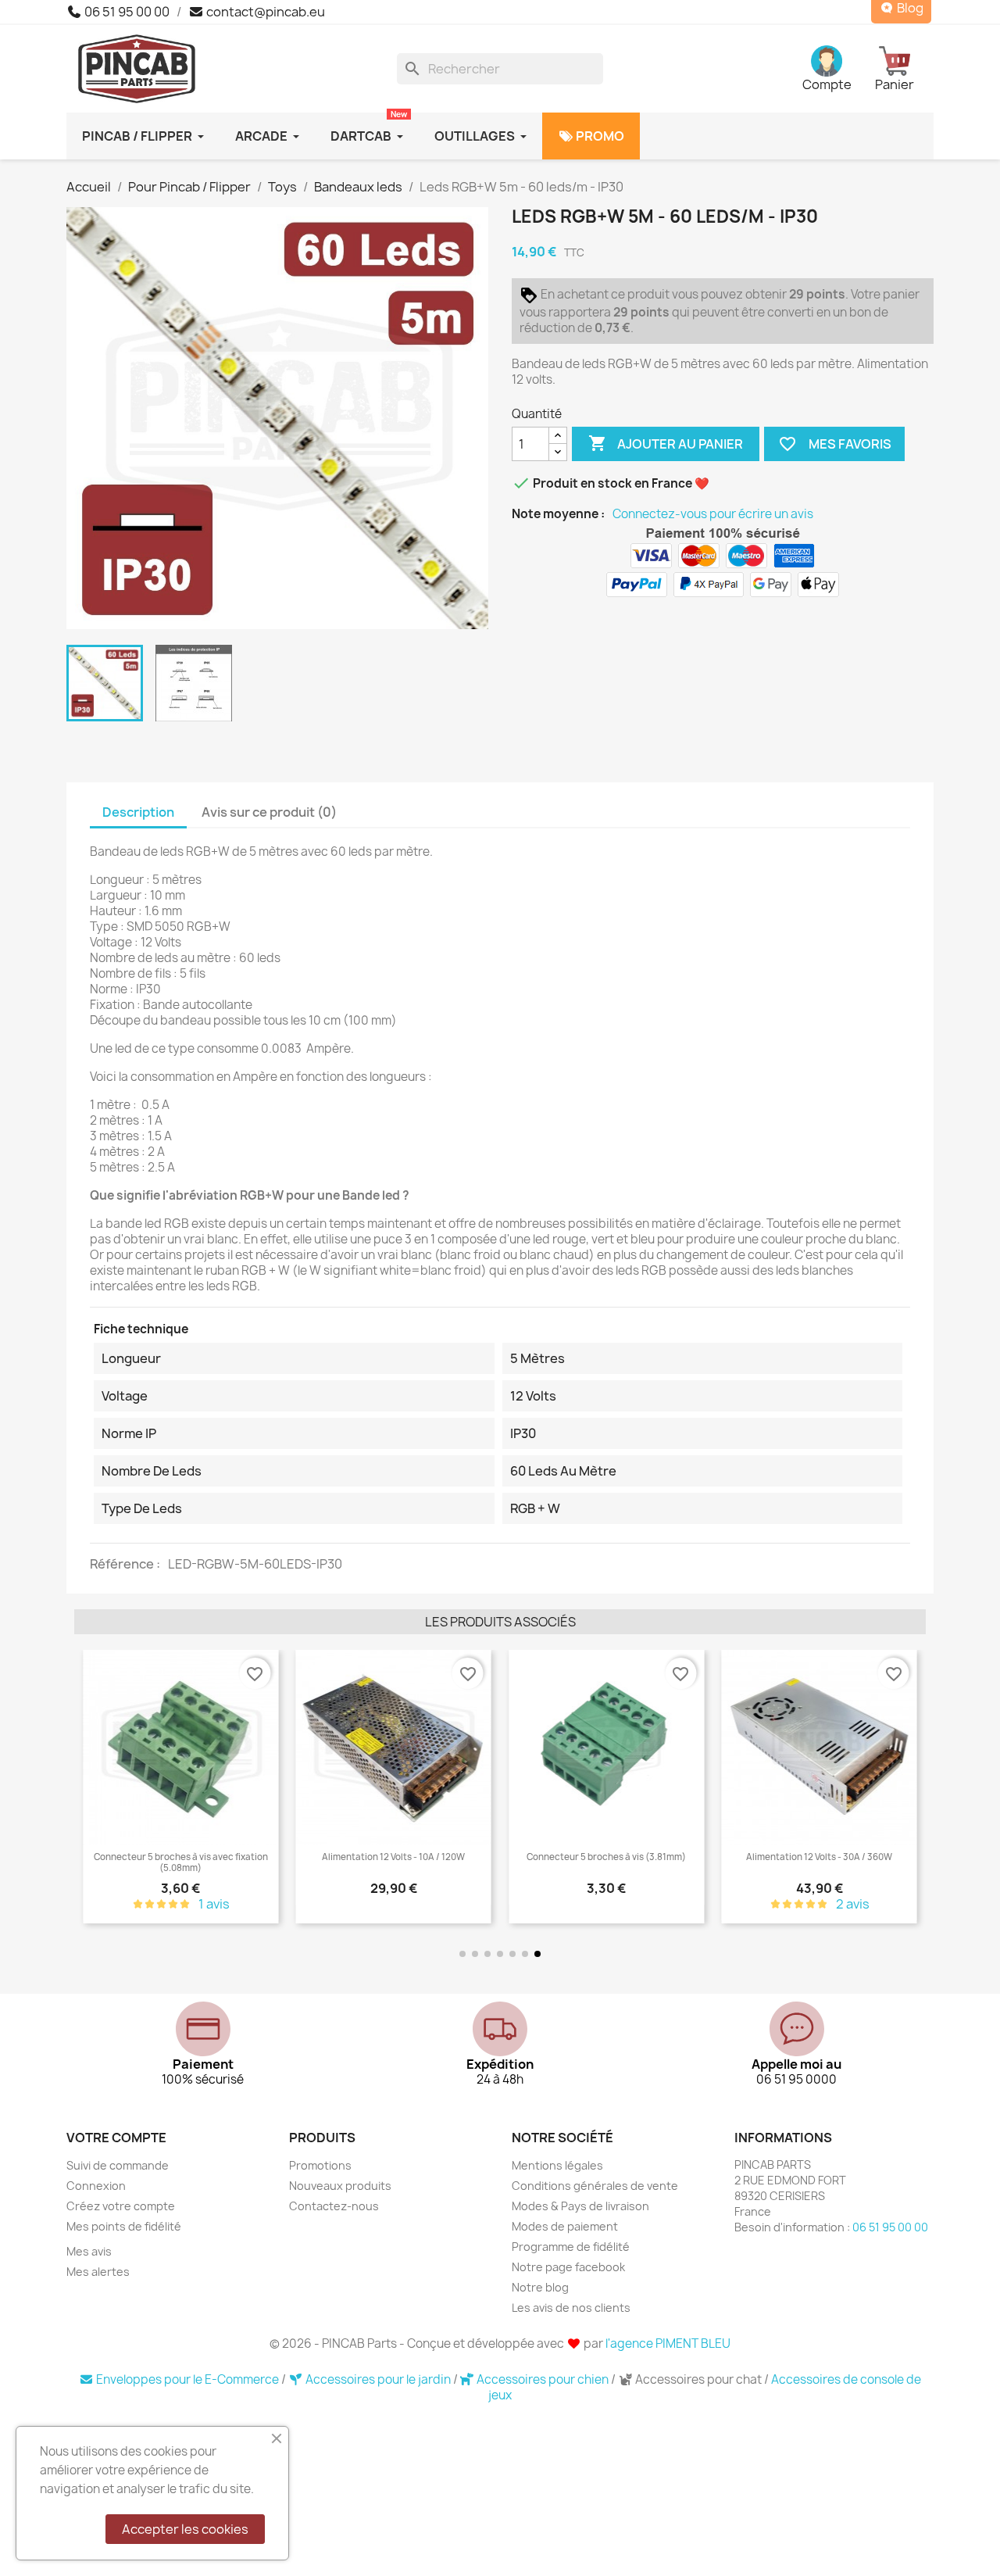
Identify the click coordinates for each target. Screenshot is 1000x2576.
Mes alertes (98, 2272)
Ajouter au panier (666, 443)
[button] (89, 1788)
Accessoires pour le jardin (378, 2379)
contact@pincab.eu (264, 12)
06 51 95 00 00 (126, 12)
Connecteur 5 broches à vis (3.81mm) (394, 1857)
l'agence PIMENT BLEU (668, 2343)
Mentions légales (557, 2165)
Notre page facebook (568, 2267)
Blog (909, 8)
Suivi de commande (118, 2165)
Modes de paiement (565, 2226)
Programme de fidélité (571, 2247)
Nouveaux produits (340, 2186)
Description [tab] (138, 812)
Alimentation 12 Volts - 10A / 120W (181, 1857)
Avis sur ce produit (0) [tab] (269, 812)
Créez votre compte (121, 2206)
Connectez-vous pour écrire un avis (713, 514)
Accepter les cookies (185, 2529)
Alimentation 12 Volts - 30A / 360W (607, 1857)
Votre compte (116, 2138)
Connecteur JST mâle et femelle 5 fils (820, 1857)
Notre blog (540, 2287)
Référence (123, 1564)
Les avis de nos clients (571, 2308)
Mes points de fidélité (124, 2226)
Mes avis (89, 2251)
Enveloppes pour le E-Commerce (187, 2379)
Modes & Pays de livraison (580, 2206)
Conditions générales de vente (595, 2186)
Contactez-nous (334, 2206)
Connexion (96, 2186)
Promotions (320, 2165)
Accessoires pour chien (543, 2379)
